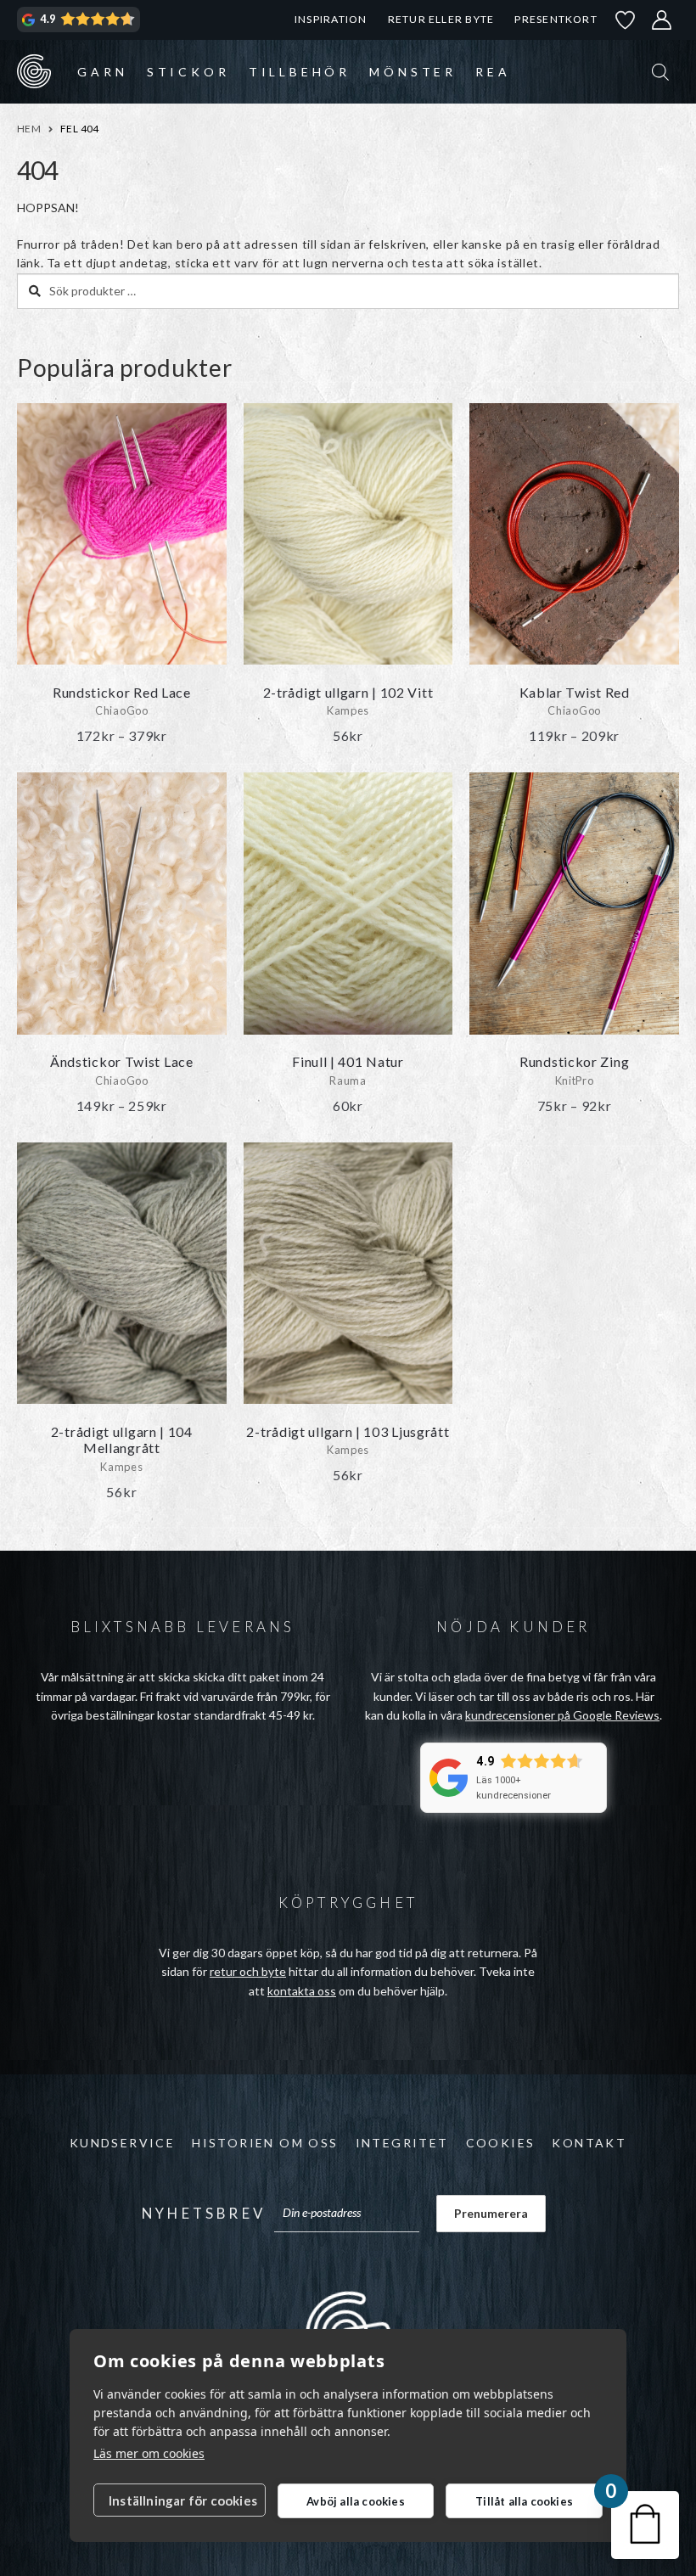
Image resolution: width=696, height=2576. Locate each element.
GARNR (34, 71)
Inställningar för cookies (183, 2500)
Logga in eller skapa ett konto (662, 20)
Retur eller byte (441, 19)
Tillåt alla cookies (524, 2501)
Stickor (188, 72)
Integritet (402, 2143)
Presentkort (556, 19)
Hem (29, 129)
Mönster (413, 72)
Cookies (501, 2143)
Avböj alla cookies (356, 2501)
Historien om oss (265, 2143)
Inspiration (331, 19)
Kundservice (122, 2143)
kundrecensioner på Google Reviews (562, 1715)
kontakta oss (302, 1991)
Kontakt (589, 2143)
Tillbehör (300, 72)
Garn (102, 72)
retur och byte (248, 1971)
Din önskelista (626, 20)
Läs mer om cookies (149, 2453)
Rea (493, 72)
